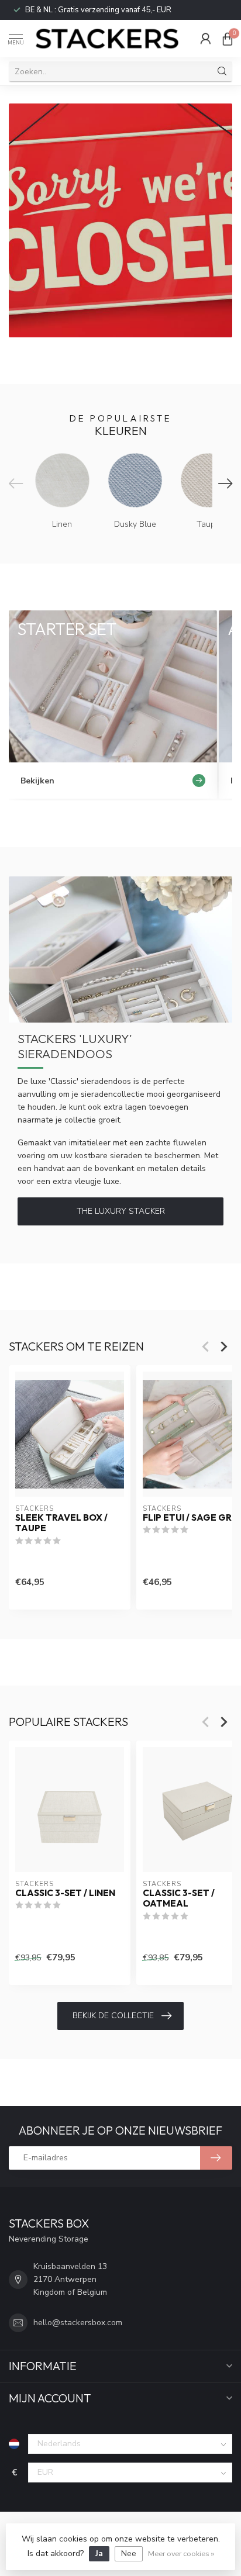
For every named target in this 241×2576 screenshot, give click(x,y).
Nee (129, 2553)
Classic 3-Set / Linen (65, 1893)
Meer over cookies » (181, 2553)
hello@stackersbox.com (78, 2323)
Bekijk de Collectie (113, 2016)
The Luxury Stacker (121, 1211)
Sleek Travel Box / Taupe (61, 1523)
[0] (228, 39)
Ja (99, 2553)
